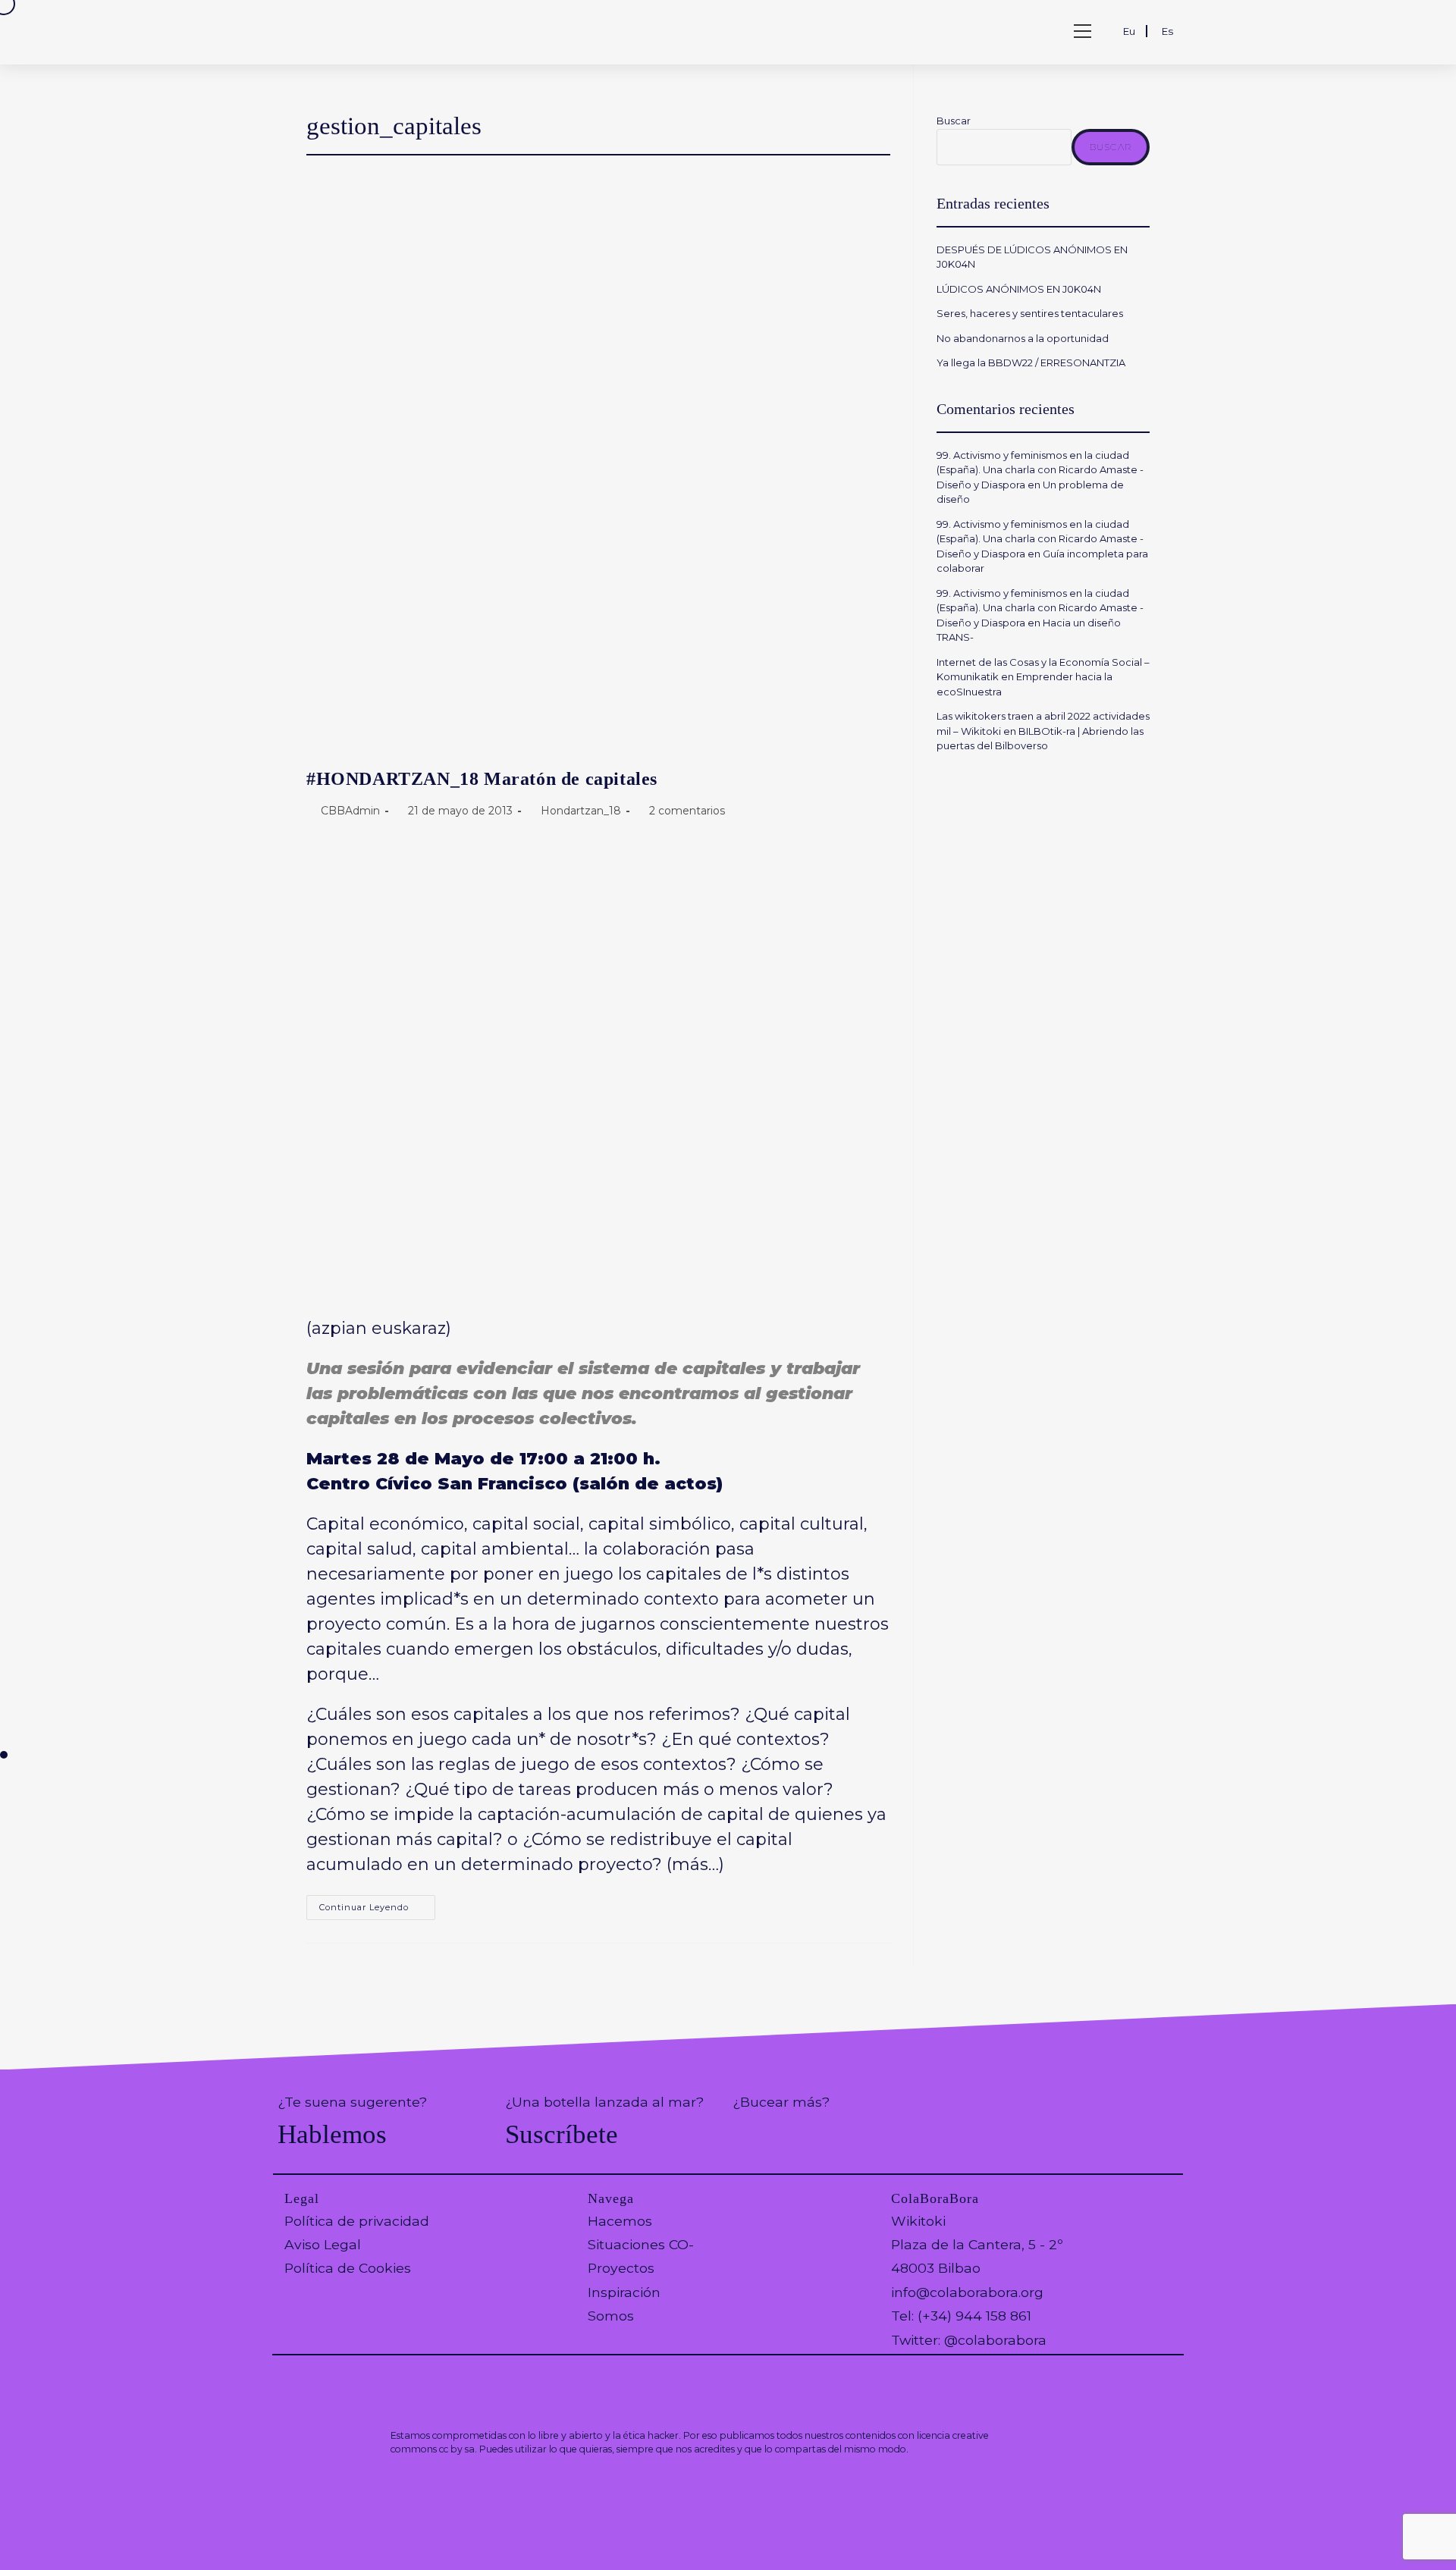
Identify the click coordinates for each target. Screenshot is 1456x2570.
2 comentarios (687, 811)
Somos (611, 2316)
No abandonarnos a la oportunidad (1023, 338)
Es (1167, 31)
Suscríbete (562, 2134)
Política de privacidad (357, 2221)
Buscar (954, 121)
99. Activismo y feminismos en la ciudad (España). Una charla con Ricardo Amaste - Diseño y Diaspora (1040, 470)
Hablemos (332, 2134)
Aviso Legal (323, 2244)
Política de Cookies (348, 2268)
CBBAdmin (350, 811)
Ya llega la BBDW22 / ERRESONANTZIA (1033, 362)
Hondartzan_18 (581, 811)
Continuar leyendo (377, 1911)
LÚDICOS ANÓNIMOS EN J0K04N (1019, 289)
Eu (1129, 31)
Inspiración (624, 2292)
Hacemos (620, 2221)
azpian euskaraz (379, 1328)
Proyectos (621, 2268)
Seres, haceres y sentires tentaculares (1030, 313)
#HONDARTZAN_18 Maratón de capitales (482, 779)
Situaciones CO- (641, 2244)
